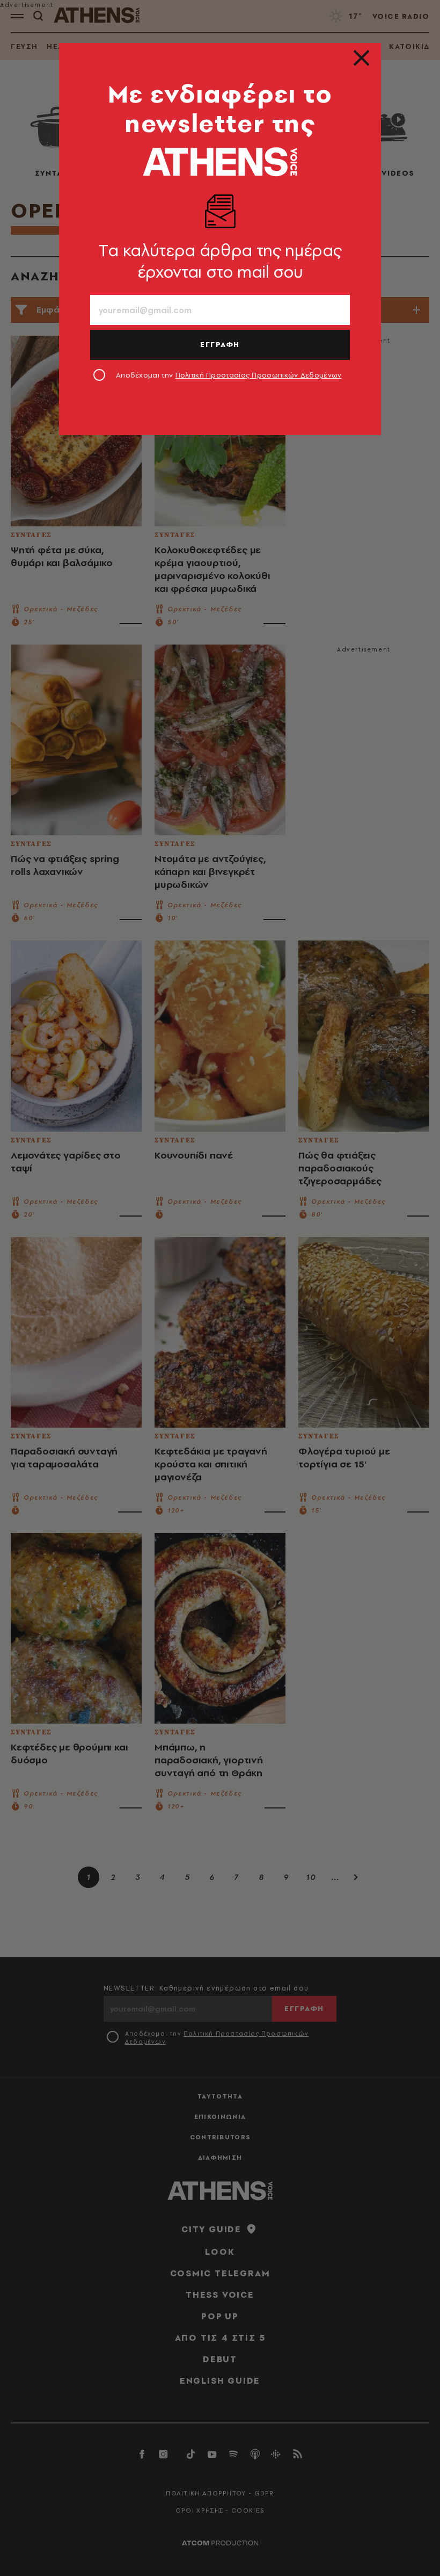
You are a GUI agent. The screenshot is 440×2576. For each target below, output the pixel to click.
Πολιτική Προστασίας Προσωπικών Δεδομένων (259, 375)
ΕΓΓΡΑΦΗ (220, 344)
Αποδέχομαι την (229, 375)
